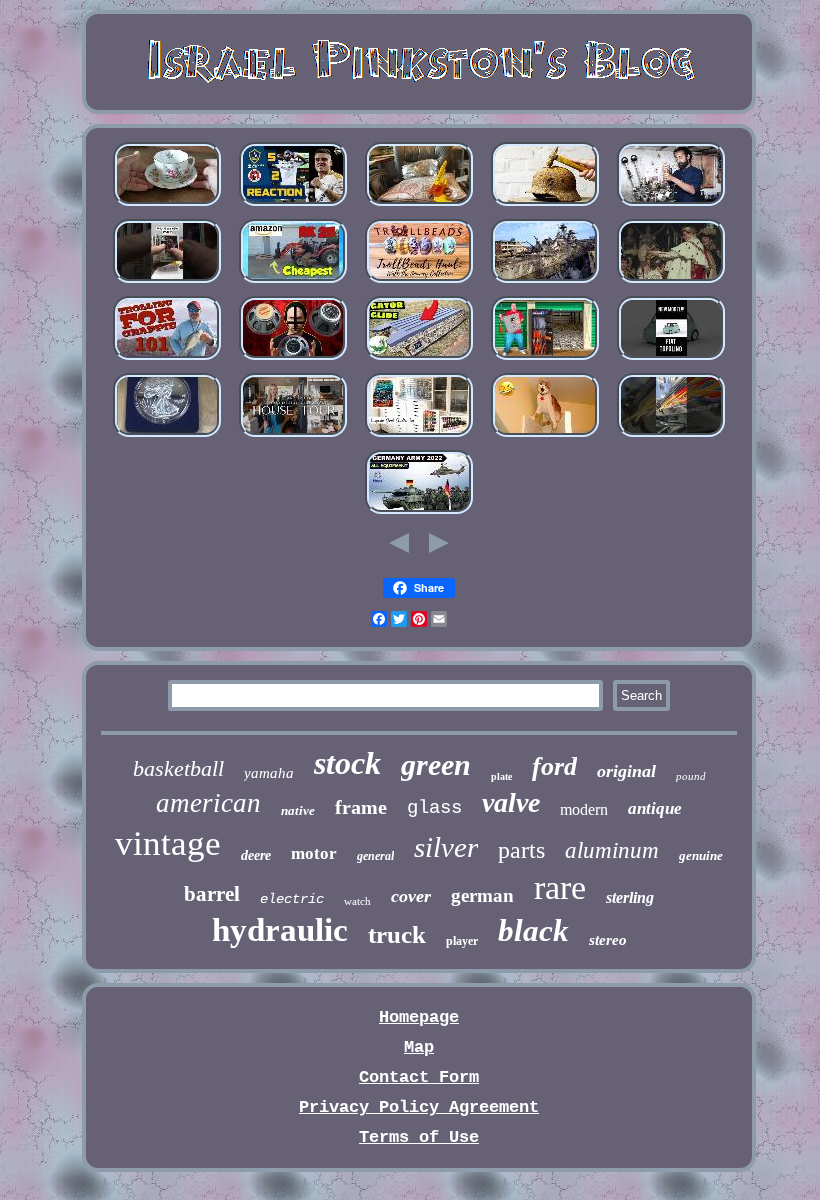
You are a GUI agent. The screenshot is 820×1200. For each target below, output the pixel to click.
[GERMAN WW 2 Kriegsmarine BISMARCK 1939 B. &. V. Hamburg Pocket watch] (545, 282)
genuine (701, 855)
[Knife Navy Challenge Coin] (545, 359)
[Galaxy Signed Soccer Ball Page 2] (293, 205)
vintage (168, 843)
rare (560, 887)
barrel (212, 894)
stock (347, 763)
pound (691, 776)
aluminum (612, 850)
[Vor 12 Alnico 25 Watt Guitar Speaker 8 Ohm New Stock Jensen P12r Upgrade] (293, 359)
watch (357, 901)
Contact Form (419, 1077)
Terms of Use (419, 1137)
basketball (178, 768)
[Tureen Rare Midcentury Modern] (293, 436)
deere (256, 855)
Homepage (419, 1017)
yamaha (269, 773)
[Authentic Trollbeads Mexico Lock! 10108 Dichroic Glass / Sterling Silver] (419, 282)
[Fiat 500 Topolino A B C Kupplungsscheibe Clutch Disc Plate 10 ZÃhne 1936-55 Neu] (671, 359)
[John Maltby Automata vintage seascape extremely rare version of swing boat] (419, 359)
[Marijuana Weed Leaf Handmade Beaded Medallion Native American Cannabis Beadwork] (419, 436)
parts (521, 850)
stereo (608, 940)
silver (446, 847)
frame (361, 807)
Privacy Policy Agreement (419, 1107)
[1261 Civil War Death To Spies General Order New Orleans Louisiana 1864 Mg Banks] (545, 436)
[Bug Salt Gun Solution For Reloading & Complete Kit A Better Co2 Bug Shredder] (419, 205)
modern (584, 809)
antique (655, 808)
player (462, 941)
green (436, 764)
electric (292, 899)
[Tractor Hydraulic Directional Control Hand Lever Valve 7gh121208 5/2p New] (671, 205)
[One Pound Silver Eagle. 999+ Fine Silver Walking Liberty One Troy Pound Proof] (167, 436)
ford (554, 766)
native (298, 810)
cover (411, 896)
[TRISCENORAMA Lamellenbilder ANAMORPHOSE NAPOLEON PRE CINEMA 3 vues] (671, 282)
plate (501, 776)
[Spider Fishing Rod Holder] (167, 359)
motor (314, 853)
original (626, 771)
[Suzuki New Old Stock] (671, 436)
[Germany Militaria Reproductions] (419, 513)
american (208, 803)
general (375, 856)
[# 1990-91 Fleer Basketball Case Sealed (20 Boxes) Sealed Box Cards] (167, 282)
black (533, 930)
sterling (630, 897)
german (482, 895)
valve (511, 802)
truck (397, 934)
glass (434, 808)
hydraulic (280, 930)
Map (419, 1047)
